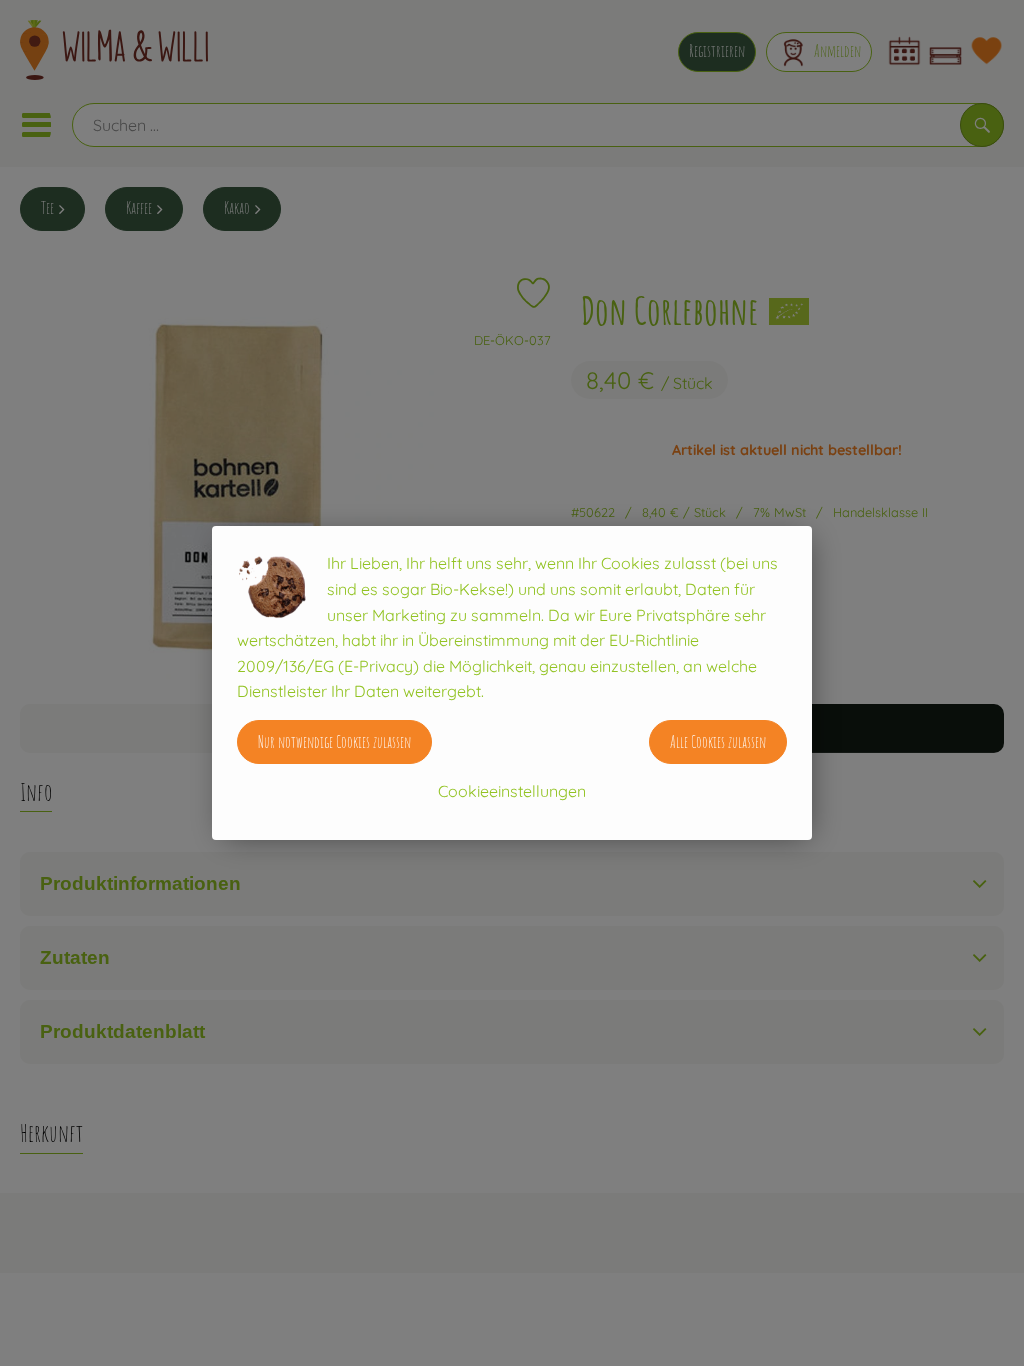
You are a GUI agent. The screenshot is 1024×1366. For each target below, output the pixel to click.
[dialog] (512, 683)
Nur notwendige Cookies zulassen (334, 742)
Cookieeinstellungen (512, 791)
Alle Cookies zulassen (718, 742)
